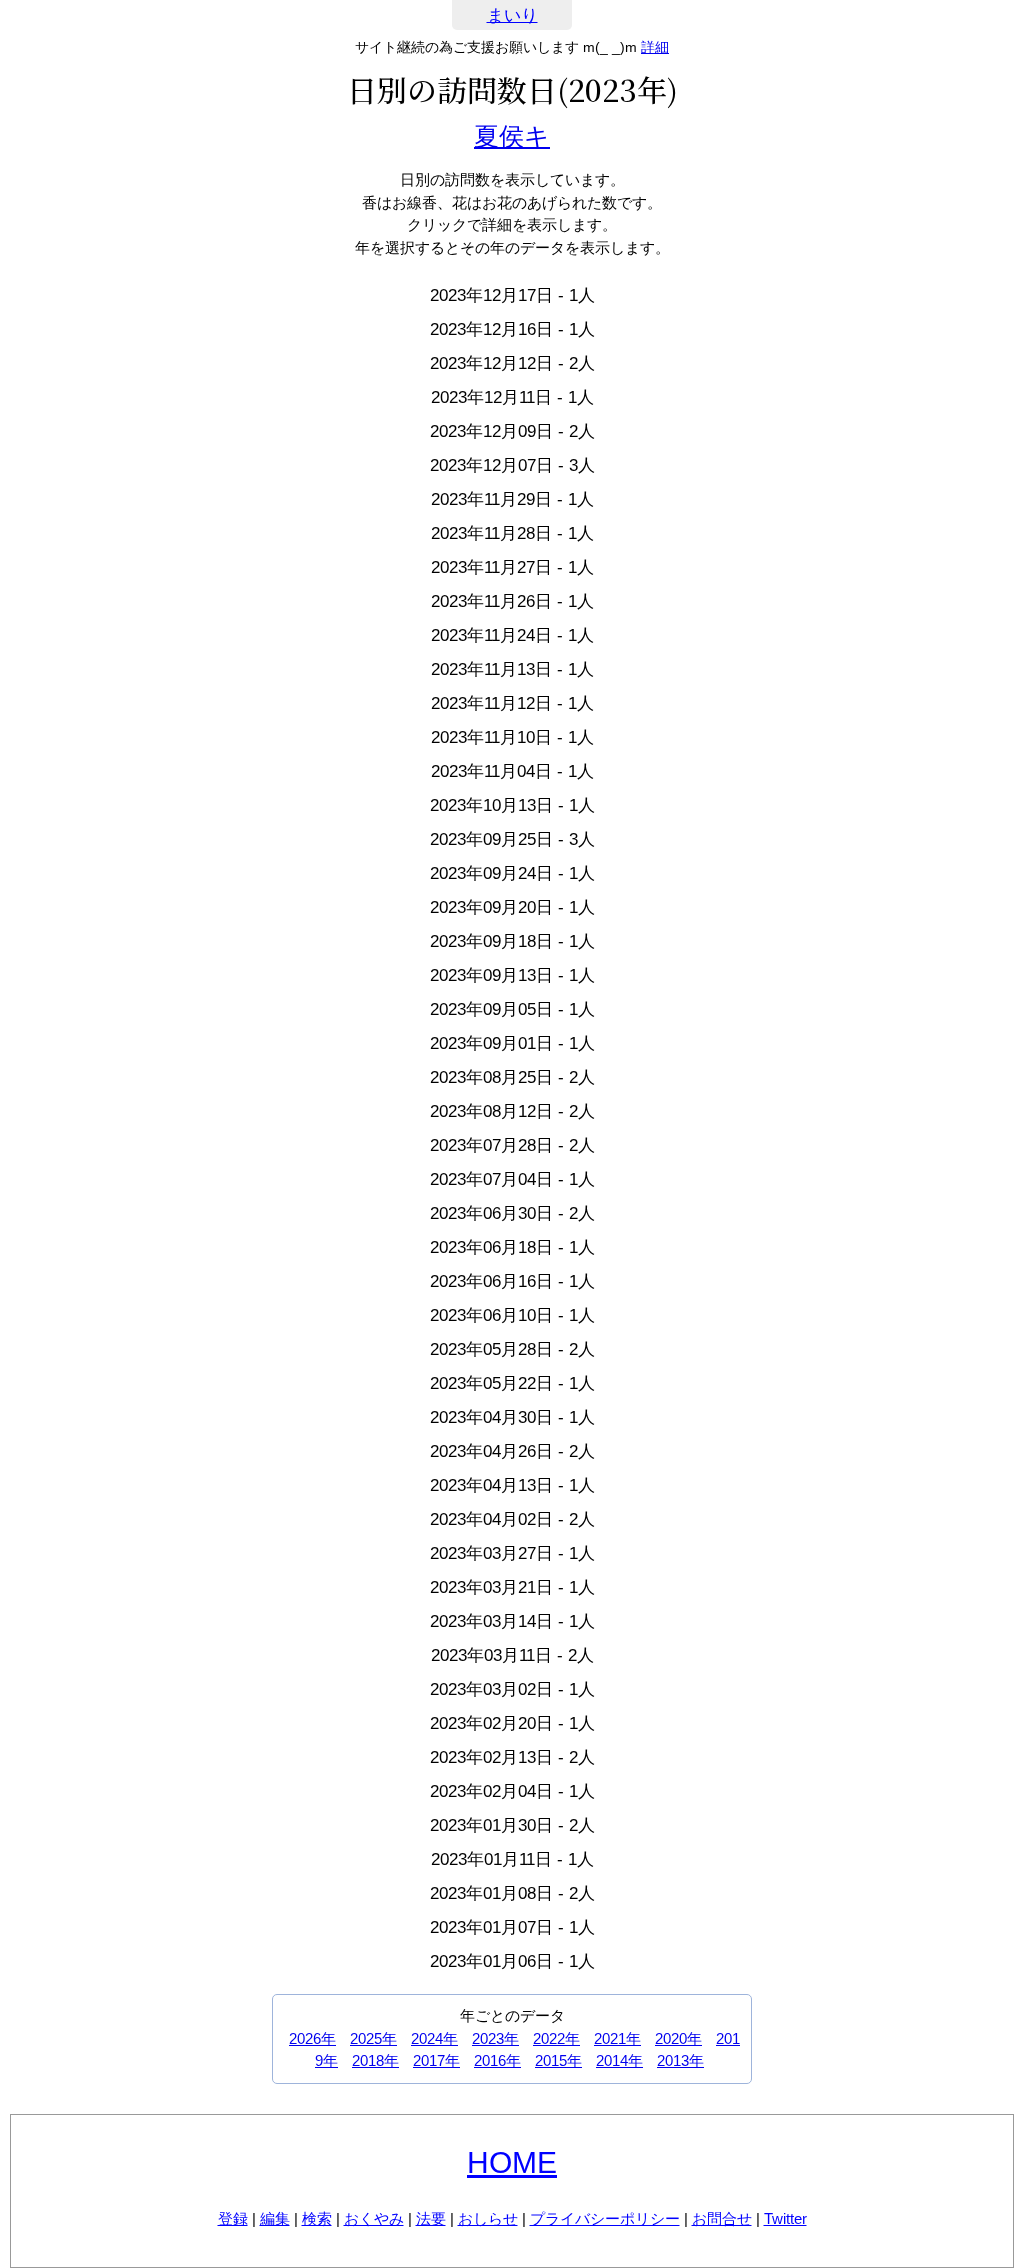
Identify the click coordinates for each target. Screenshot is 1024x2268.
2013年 (680, 2060)
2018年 (375, 2060)
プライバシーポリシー (605, 2218)
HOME (512, 2162)
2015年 (558, 2060)
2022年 (556, 2038)
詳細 (655, 47)
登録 (233, 2218)
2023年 (495, 2038)
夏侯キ (512, 136)
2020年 (678, 2038)
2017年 (436, 2060)
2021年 (617, 2038)
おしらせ (488, 2218)
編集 (275, 2218)
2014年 (619, 2060)
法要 (431, 2218)
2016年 (497, 2060)
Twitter (785, 2218)
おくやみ (374, 2218)
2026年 (312, 2038)
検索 (317, 2218)
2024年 (434, 2038)
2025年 (373, 2038)
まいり (512, 15)
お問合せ (722, 2218)
